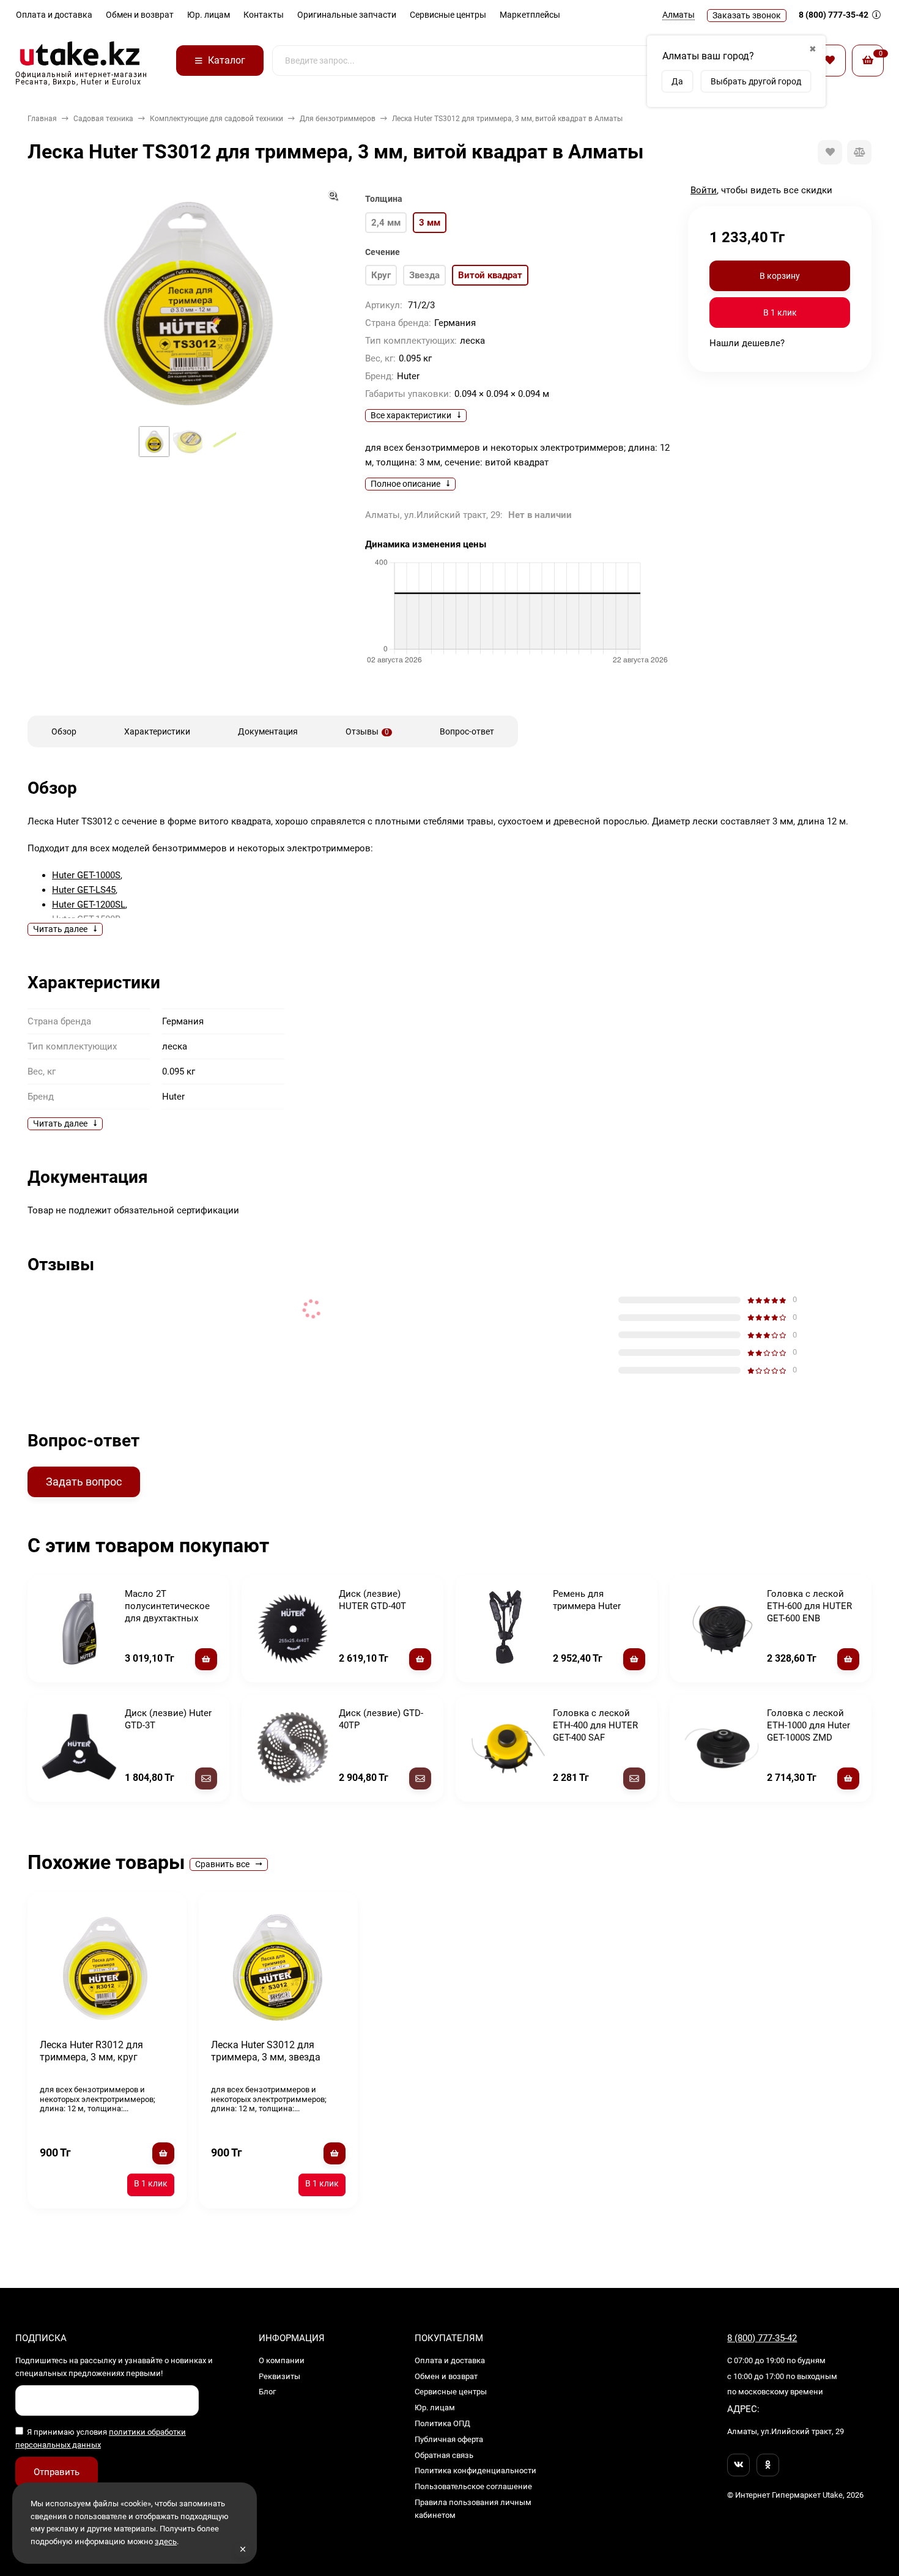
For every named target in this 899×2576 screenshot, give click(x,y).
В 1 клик (780, 313)
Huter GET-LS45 (84, 890)
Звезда (424, 275)
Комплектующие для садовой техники (216, 119)
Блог (267, 2392)
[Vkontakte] (738, 2465)
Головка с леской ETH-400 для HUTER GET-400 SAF (595, 1725)
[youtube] (768, 2465)
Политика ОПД (442, 2423)
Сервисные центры (448, 15)
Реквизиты (279, 2376)
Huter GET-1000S (86, 875)
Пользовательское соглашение (473, 2486)
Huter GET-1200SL (89, 905)
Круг (381, 275)
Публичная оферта (449, 2439)
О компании (282, 2360)
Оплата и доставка (54, 15)
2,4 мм (386, 223)
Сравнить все (223, 1864)
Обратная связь (444, 2455)
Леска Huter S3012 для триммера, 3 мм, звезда (266, 2051)
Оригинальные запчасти (347, 15)
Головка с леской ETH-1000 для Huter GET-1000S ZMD (808, 1725)
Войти (704, 190)
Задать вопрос (84, 1482)
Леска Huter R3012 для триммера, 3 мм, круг (91, 2051)
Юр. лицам (209, 15)
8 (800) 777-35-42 (834, 15)
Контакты (264, 15)
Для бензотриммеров (338, 119)
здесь (166, 2541)
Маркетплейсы (530, 15)
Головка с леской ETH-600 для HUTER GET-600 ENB (809, 1606)
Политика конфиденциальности (475, 2471)
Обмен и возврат (140, 15)
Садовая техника (103, 119)
